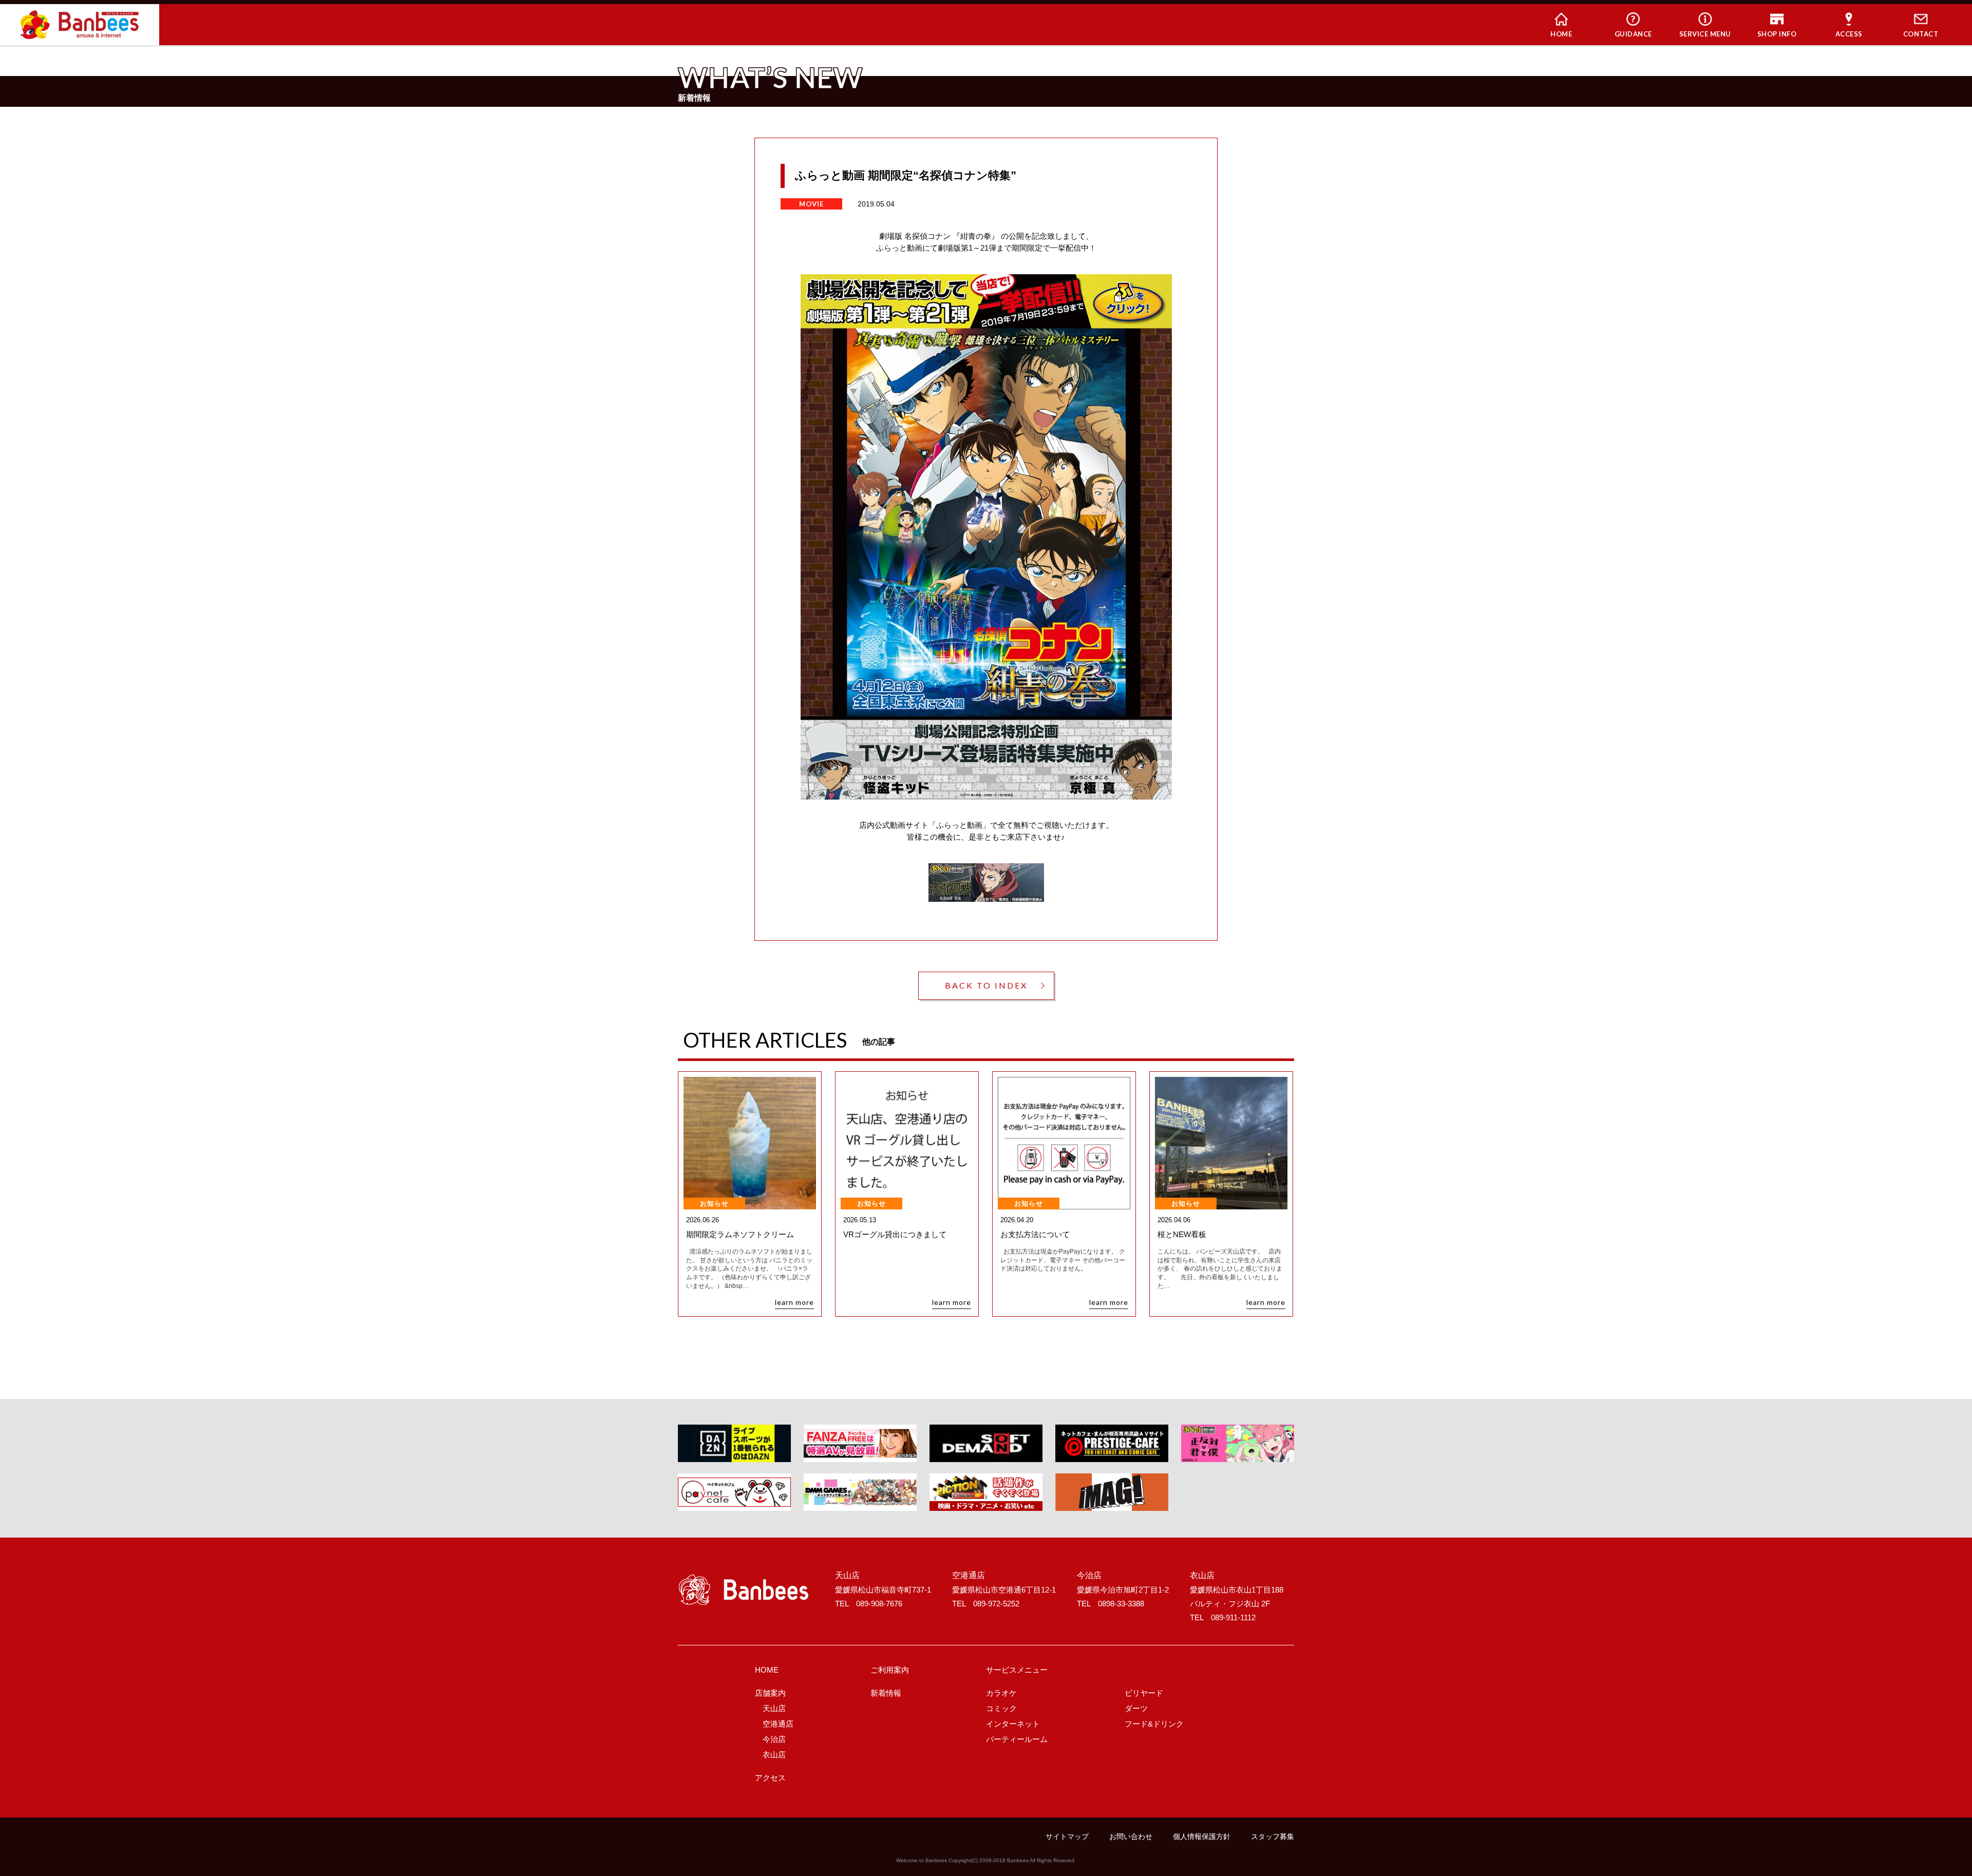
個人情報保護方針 (1202, 1836)
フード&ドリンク (1154, 1724)
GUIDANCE (1633, 34)
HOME (1561, 34)
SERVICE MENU (1705, 34)
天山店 (774, 1708)
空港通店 (778, 1724)
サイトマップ (1067, 1836)
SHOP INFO (1777, 34)
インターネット (1013, 1724)
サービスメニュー (1017, 1670)
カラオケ (1001, 1693)
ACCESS (1849, 34)
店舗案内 (770, 1693)
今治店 (774, 1739)
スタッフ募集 (1273, 1836)
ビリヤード (1144, 1693)
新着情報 (886, 1693)
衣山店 (774, 1755)
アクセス (770, 1778)
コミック (1001, 1708)
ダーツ (1136, 1708)
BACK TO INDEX (986, 985)
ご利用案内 (890, 1670)
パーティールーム (1017, 1739)
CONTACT (1921, 34)
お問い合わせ (1131, 1836)
